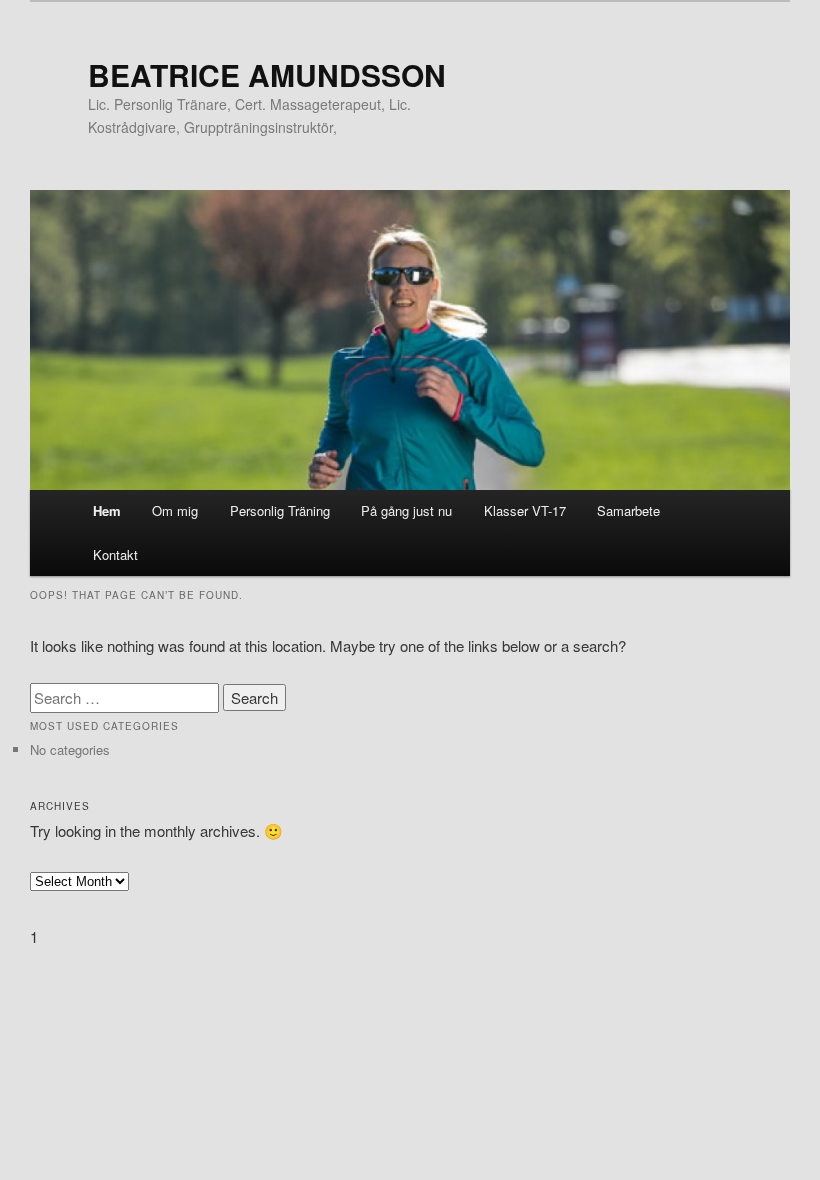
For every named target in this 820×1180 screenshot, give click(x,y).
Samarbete (628, 510)
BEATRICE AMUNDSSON (267, 74)
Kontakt (115, 554)
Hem (107, 510)
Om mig (175, 510)
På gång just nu (406, 510)
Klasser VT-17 (525, 510)
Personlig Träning (280, 510)
